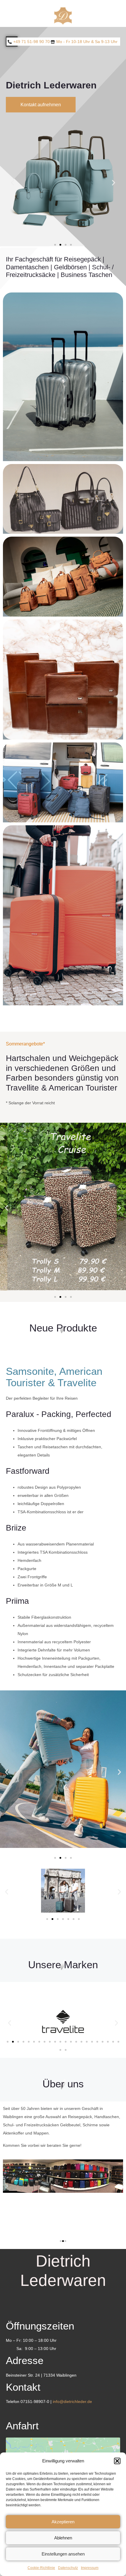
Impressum (90, 2568)
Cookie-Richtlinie (41, 2568)
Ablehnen (63, 2538)
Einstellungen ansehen (63, 2554)
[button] (117, 2461)
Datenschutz (68, 2568)
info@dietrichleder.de (72, 2402)
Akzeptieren (63, 2522)
